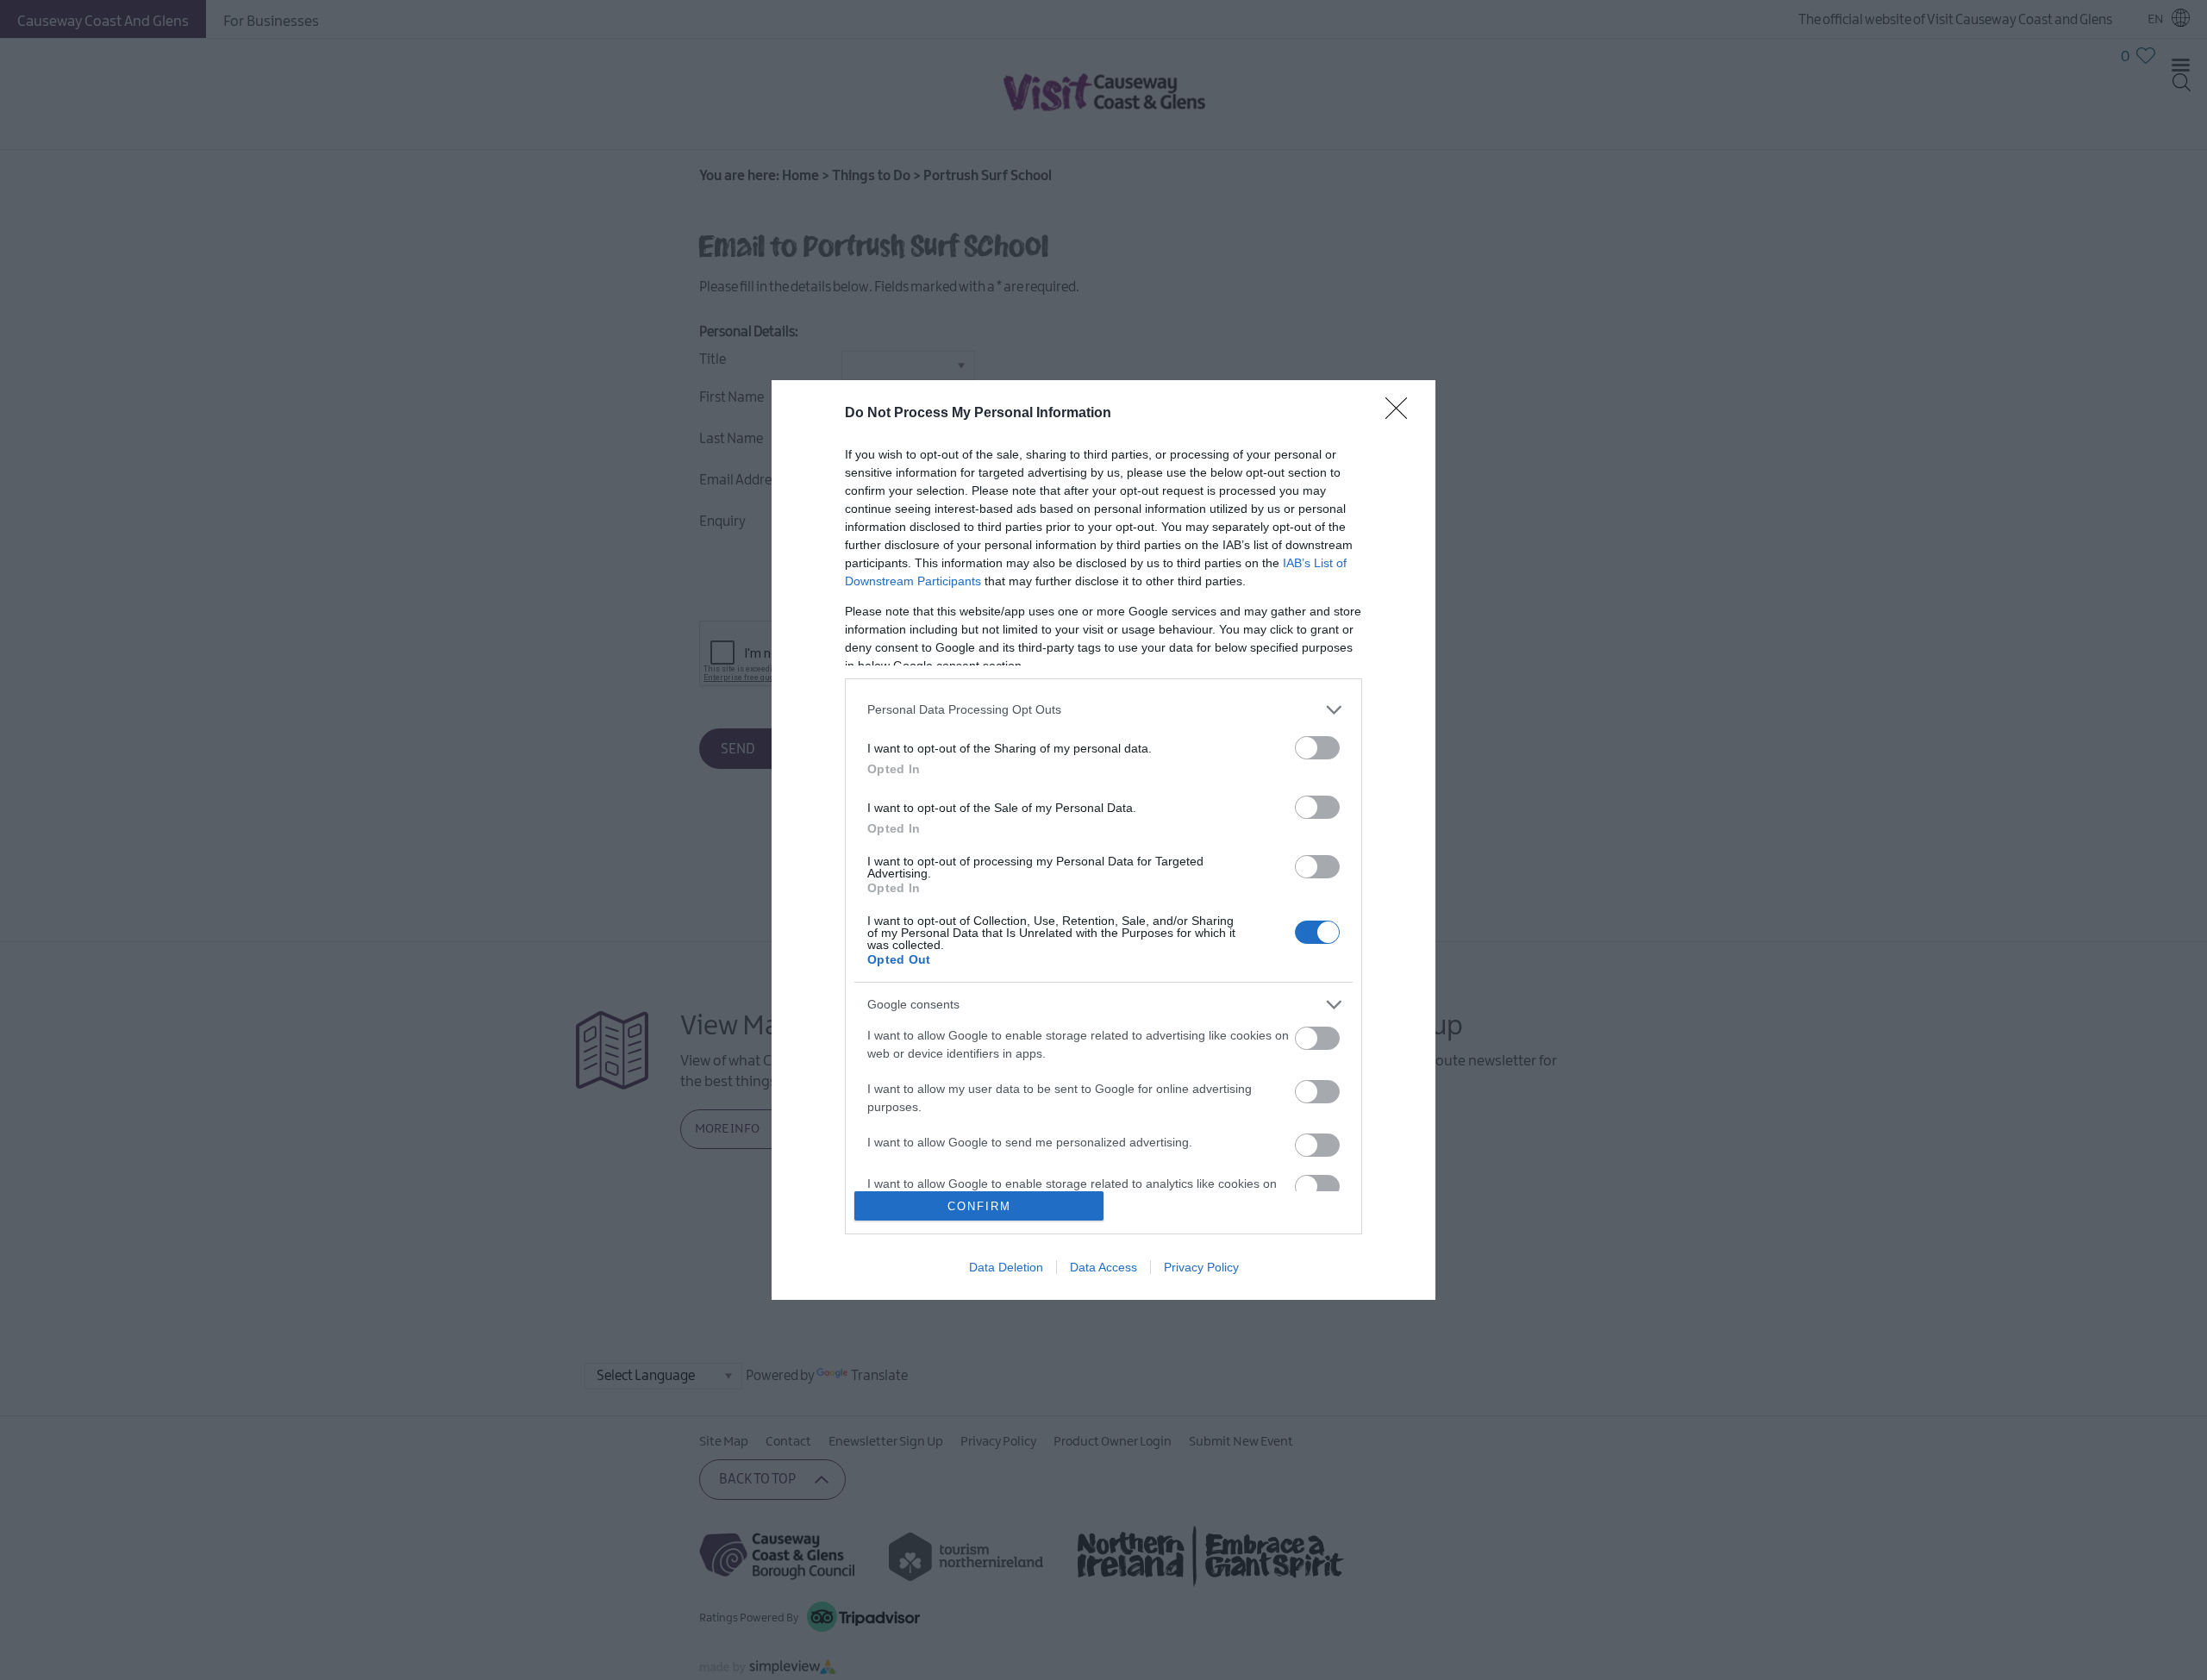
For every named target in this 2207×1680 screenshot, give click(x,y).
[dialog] (1103, 840)
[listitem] (1103, 710)
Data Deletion (1006, 1267)
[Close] (1402, 414)
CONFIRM (979, 1206)
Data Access (1103, 1267)
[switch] (1317, 748)
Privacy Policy (1201, 1267)
